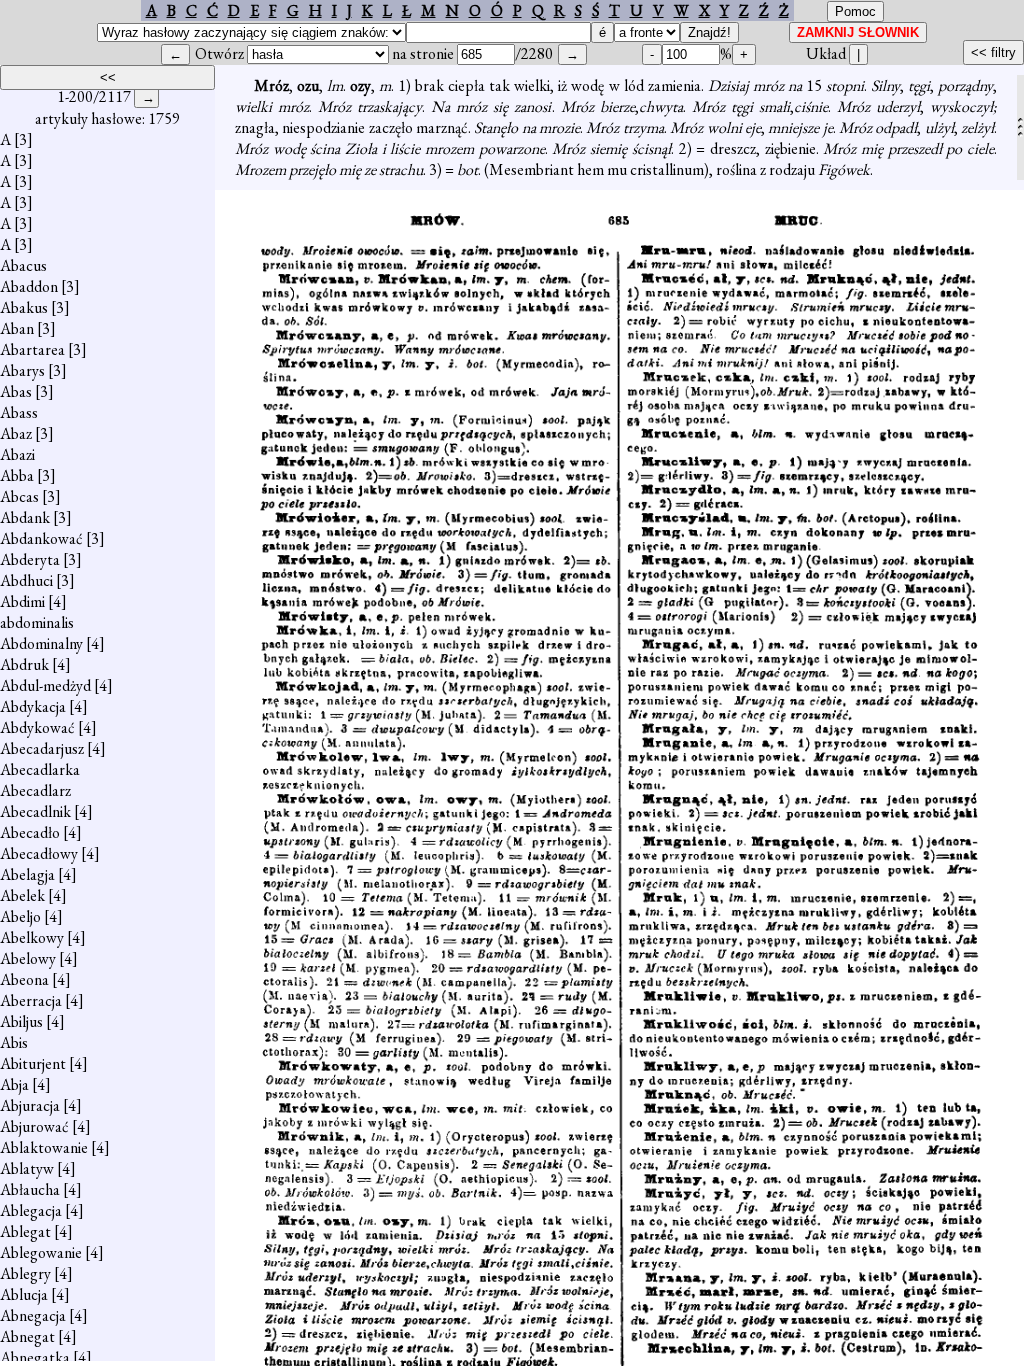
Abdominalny (41, 643)
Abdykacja (33, 706)
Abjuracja (30, 1105)
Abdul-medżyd (45, 685)
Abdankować (41, 538)
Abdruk (24, 664)
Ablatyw (27, 1168)
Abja (14, 1084)
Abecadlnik (35, 811)
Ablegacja (31, 1210)
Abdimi (22, 601)
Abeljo (20, 916)
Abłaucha (30, 1189)
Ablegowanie (41, 1252)
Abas (16, 391)
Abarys (22, 370)
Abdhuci (26, 580)
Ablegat (25, 1231)
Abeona (24, 979)
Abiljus (21, 1021)
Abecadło (30, 832)
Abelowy (28, 958)
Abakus (24, 307)
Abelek (22, 895)
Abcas (19, 496)
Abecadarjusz (42, 748)
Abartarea (32, 349)
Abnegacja (33, 1315)
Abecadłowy (39, 853)
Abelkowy (32, 937)
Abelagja (27, 874)
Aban (17, 328)
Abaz (16, 433)
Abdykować (37, 727)
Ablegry (25, 1273)
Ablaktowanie (44, 1147)
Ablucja (24, 1294)
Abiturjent (33, 1063)
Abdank (25, 517)
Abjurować (34, 1126)
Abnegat (27, 1336)
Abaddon (29, 286)
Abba (17, 475)
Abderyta (30, 559)
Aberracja (31, 1000)
